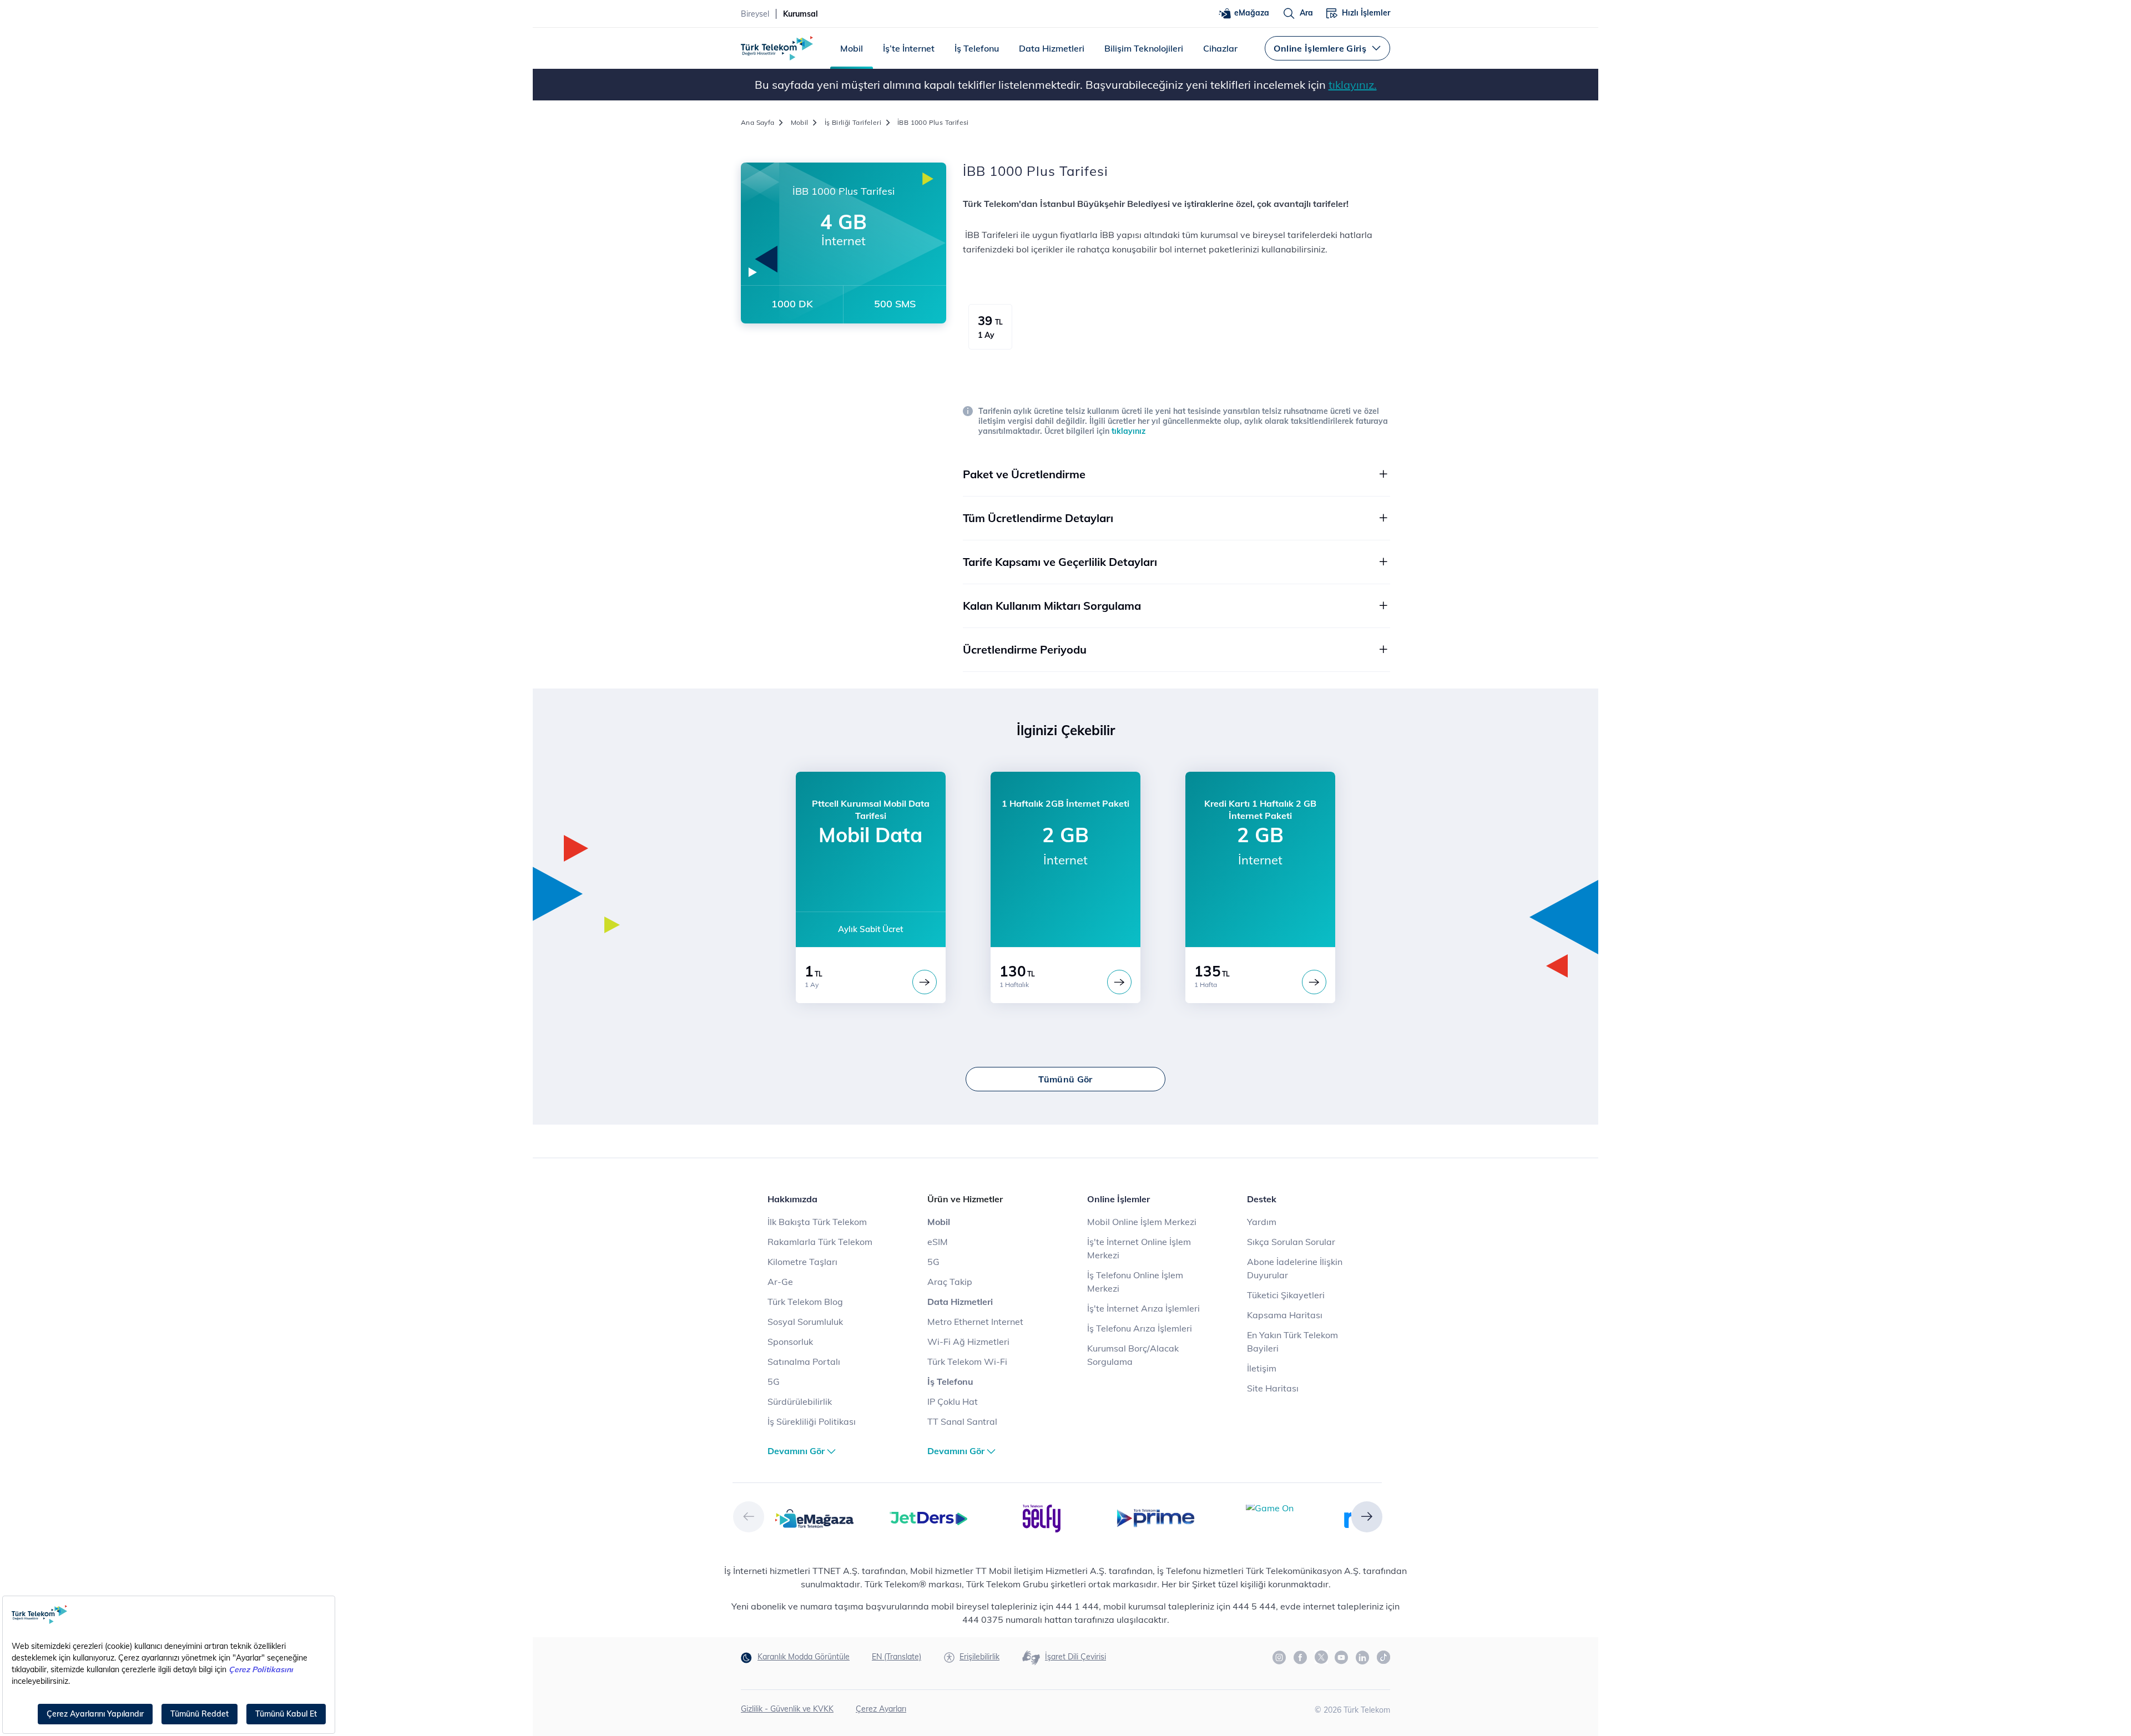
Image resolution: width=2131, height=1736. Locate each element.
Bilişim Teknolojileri (1144, 48)
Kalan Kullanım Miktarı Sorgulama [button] (1052, 606)
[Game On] (1270, 1507)
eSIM (938, 1242)
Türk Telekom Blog (805, 1302)
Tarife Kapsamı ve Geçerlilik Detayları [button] (1060, 562)
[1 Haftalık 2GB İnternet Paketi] (1119, 982)
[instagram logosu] (1280, 1658)
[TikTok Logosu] (1383, 1657)
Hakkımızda (792, 1199)
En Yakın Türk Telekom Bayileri (1292, 1342)
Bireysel (755, 14)
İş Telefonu (977, 48)
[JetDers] (928, 1517)
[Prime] (1156, 1517)
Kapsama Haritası (1285, 1315)
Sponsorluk (790, 1342)
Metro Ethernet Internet (975, 1322)
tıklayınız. (1353, 85)
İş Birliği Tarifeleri (853, 122)
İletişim (1262, 1368)
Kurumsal (801, 14)
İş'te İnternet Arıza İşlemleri (1143, 1308)
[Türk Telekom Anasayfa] (777, 48)
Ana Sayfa (758, 122)
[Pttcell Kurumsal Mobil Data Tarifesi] (925, 982)
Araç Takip (950, 1282)
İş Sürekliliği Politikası (812, 1421)
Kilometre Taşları (802, 1262)
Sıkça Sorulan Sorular (1291, 1242)
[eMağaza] (814, 1517)
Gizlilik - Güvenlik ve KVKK (787, 1709)
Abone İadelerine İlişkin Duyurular (1295, 1268)
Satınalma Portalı (804, 1362)
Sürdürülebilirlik (800, 1401)
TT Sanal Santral (962, 1421)
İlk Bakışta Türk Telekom (817, 1222)
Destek (1262, 1199)
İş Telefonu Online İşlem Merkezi (1135, 1282)
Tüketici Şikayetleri (1286, 1295)
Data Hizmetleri (1052, 48)
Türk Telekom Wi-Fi (967, 1362)
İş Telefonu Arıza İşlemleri (1140, 1328)
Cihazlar (1220, 48)
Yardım (1262, 1222)
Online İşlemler (1118, 1199)
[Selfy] (1042, 1517)
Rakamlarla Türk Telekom (820, 1242)
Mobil (852, 48)
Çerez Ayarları (881, 1709)
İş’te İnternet (909, 48)
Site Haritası (1273, 1388)
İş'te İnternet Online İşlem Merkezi (1139, 1248)
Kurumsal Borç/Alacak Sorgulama (1133, 1355)
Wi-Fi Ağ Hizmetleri (968, 1342)
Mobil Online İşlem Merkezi (1142, 1222)
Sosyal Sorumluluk (805, 1322)
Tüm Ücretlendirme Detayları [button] (1038, 518)
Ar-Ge (780, 1282)
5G (774, 1381)
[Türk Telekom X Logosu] (1321, 1657)
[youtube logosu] (1342, 1658)
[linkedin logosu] (1363, 1658)
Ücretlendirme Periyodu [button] (1025, 649)
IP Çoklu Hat (953, 1401)
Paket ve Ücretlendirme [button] (1024, 474)
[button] (749, 1517)
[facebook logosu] (1301, 1658)
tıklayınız (1128, 431)
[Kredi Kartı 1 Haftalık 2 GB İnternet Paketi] (1314, 982)
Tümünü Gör (1065, 1079)
